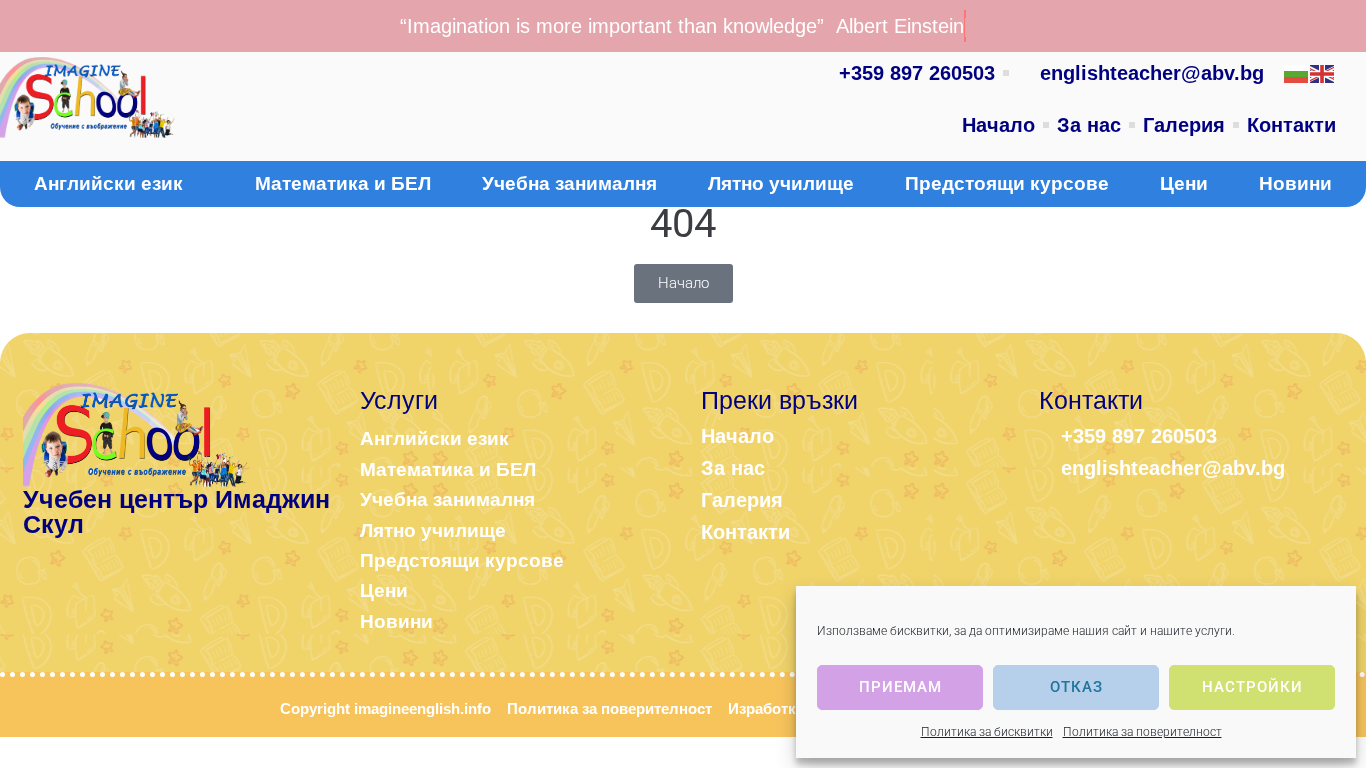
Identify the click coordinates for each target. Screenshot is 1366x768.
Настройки (1252, 687)
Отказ (1076, 687)
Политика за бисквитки (987, 732)
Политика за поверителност (1142, 732)
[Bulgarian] (1297, 73)
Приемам (900, 687)
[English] (1323, 73)
